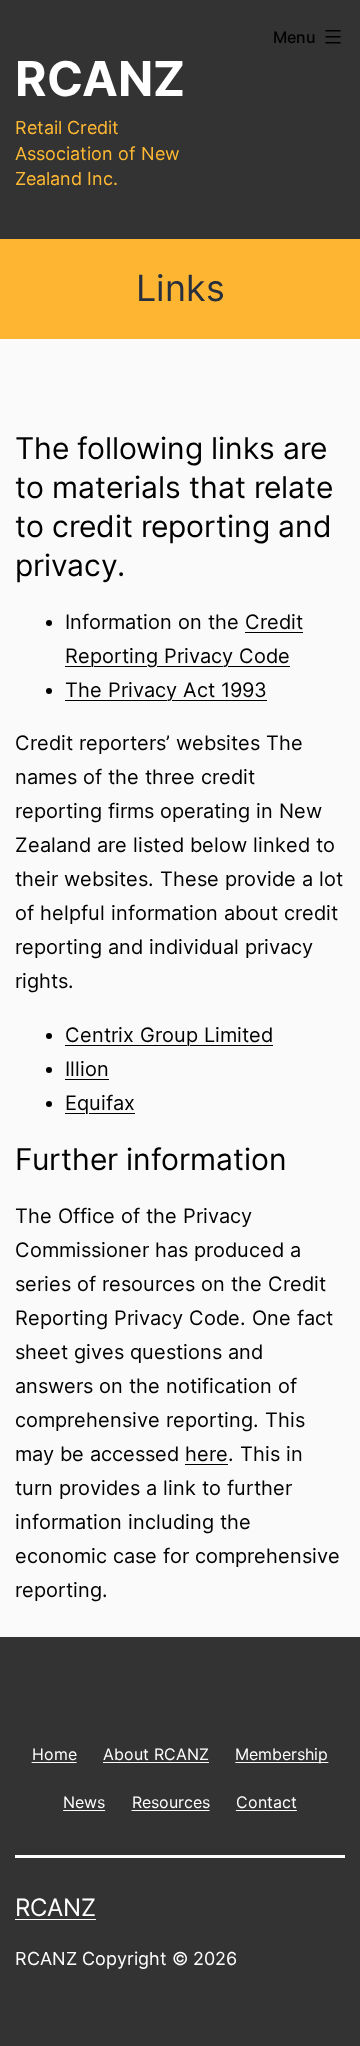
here (206, 1454)
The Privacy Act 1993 (166, 690)
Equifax (100, 1103)
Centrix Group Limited (169, 1035)
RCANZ (100, 78)
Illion (87, 1069)
